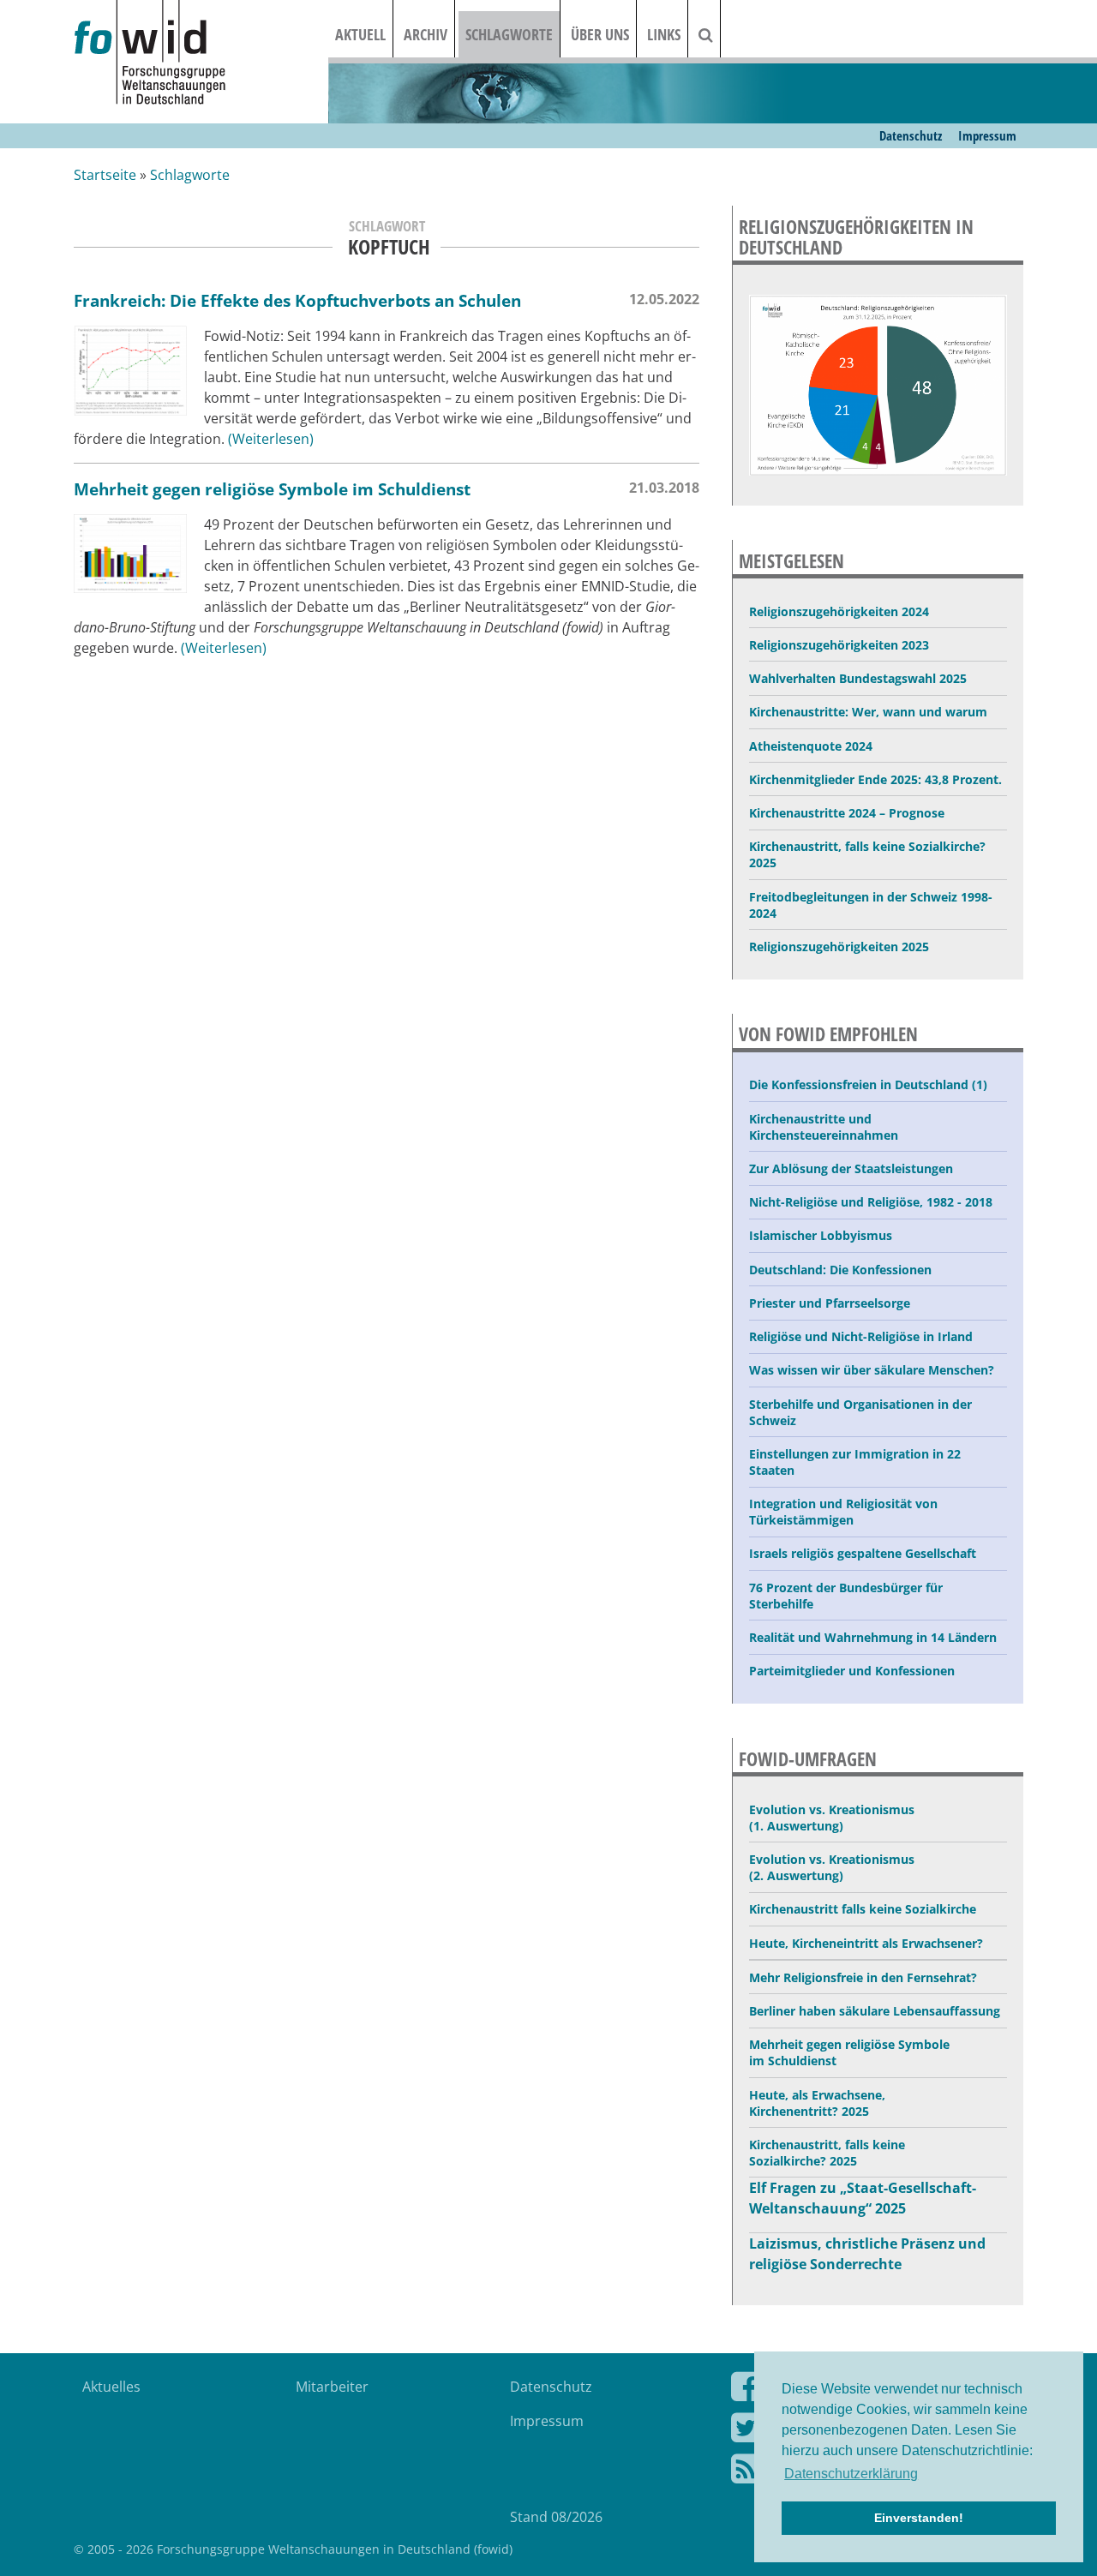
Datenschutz (911, 135)
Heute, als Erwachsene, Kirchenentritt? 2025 (817, 2103)
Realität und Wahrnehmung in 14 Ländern (873, 1637)
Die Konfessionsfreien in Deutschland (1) (868, 1084)
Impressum (987, 135)
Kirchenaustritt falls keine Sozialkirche (863, 1909)
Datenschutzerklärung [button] (851, 2474)
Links (664, 34)
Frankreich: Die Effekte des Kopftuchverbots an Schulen (297, 300)
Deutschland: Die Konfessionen (840, 1270)
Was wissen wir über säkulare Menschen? (872, 1370)
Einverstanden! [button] (919, 2518)
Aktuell (360, 34)
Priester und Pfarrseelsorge (830, 1303)
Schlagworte (509, 34)
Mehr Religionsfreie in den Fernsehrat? (863, 1977)
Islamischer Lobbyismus (821, 1235)
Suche (716, 34)
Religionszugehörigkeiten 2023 (839, 645)
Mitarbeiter (332, 2387)
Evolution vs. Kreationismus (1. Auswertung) (832, 1818)
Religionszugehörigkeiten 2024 (839, 611)
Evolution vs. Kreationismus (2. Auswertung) (832, 1867)
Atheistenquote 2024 (811, 746)
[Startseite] (201, 54)
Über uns (600, 34)
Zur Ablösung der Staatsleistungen (851, 1168)
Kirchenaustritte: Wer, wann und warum (868, 712)
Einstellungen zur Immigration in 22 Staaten (855, 1462)
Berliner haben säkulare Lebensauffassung (875, 2011)
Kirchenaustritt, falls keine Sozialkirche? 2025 (867, 854)
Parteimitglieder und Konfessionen (852, 1671)
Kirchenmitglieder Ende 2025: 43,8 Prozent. (875, 779)
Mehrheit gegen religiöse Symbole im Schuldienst (272, 489)
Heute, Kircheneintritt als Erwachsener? (866, 1943)
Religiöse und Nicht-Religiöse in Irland (861, 1336)
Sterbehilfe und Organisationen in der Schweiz (860, 1412)
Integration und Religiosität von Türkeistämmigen (843, 1512)
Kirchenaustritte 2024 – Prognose (847, 813)
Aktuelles (111, 2387)
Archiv (426, 34)
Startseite (105, 175)
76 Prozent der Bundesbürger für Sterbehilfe (846, 1596)
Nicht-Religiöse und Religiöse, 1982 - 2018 (871, 1202)
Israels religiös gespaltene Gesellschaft (863, 1553)
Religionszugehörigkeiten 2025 (839, 947)
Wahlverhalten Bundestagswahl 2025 (858, 678)
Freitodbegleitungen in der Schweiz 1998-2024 (871, 905)
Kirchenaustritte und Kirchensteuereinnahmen (824, 1127)
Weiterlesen (271, 439)
